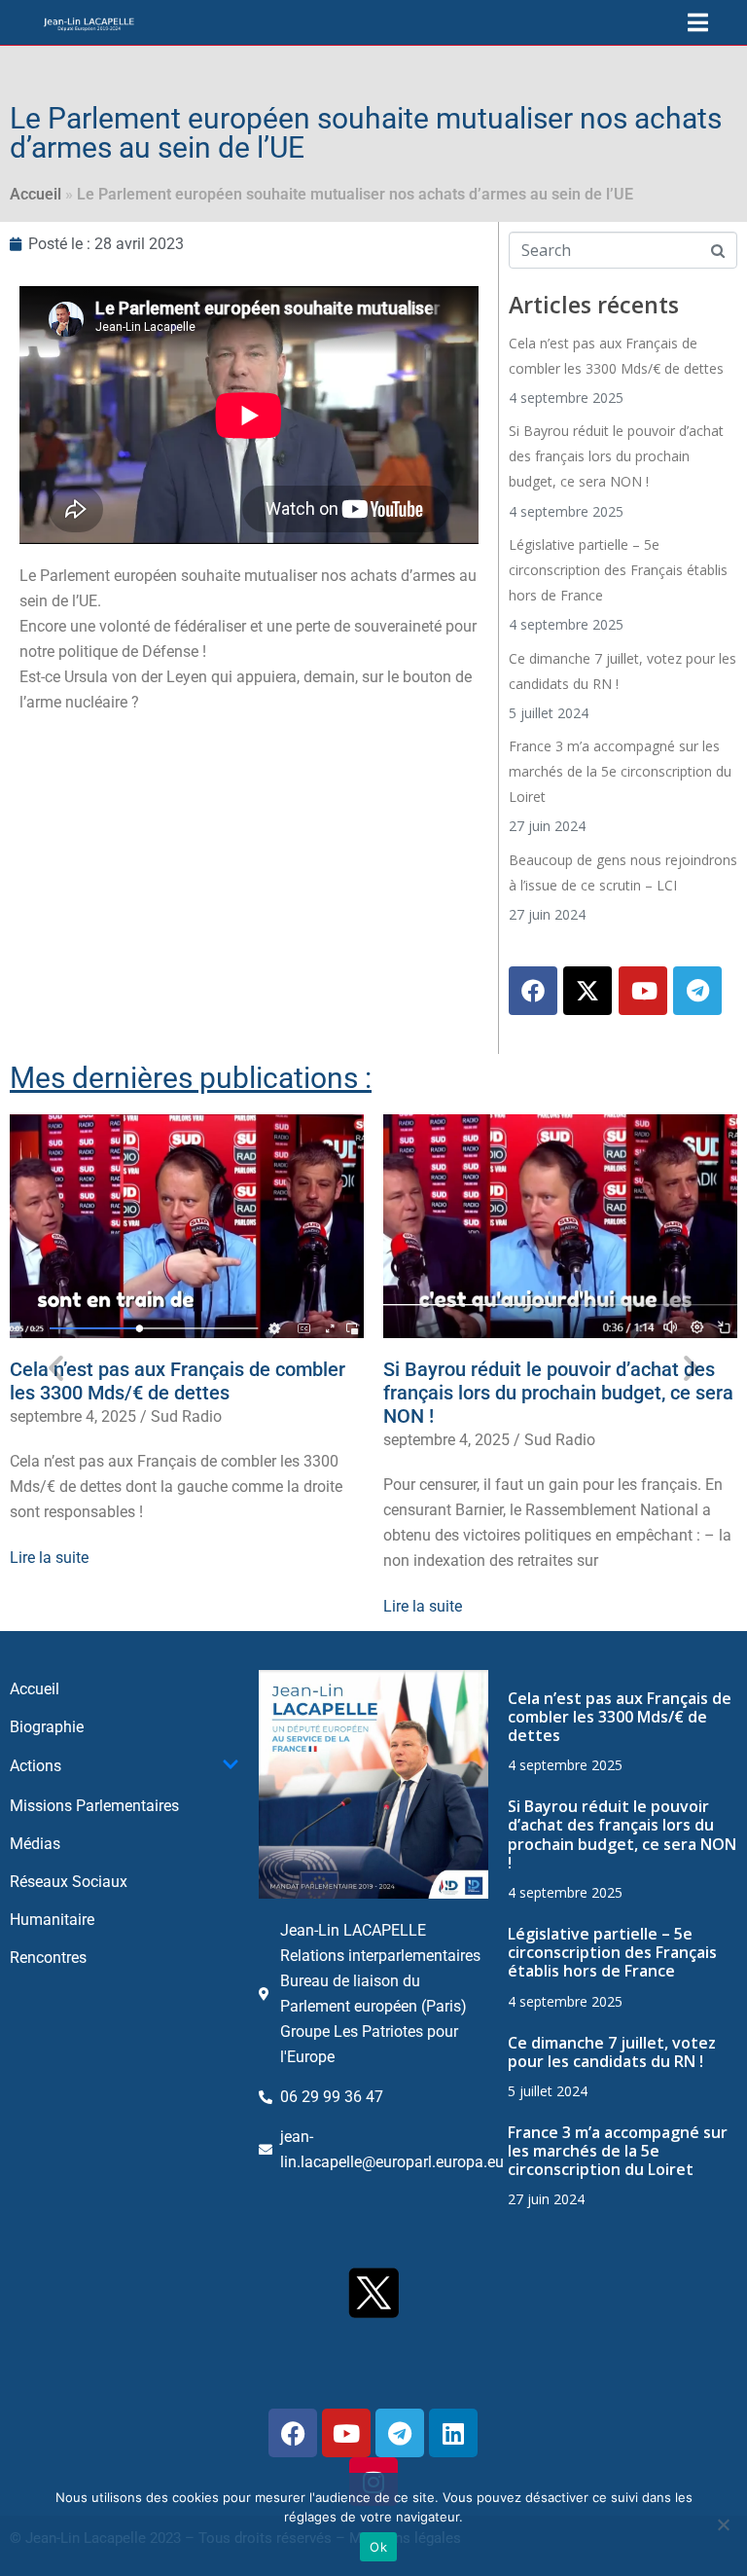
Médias (35, 1844)
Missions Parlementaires (94, 1806)
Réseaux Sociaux (69, 1882)
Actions (36, 1766)
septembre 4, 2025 (73, 1416)
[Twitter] (587, 991)
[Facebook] (533, 991)
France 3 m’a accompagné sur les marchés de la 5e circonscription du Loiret (620, 771)
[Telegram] (697, 991)
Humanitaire (52, 1920)
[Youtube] (643, 991)
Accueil (36, 194)
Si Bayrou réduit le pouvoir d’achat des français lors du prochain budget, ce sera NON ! (616, 456)
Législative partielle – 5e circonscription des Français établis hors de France (618, 570)
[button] (56, 1368)
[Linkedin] (453, 2433)
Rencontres (48, 1958)
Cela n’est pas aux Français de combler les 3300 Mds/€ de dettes (178, 1381)
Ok (378, 2547)
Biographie (47, 1727)
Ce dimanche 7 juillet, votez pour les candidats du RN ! (612, 2052)
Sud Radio (186, 1416)
